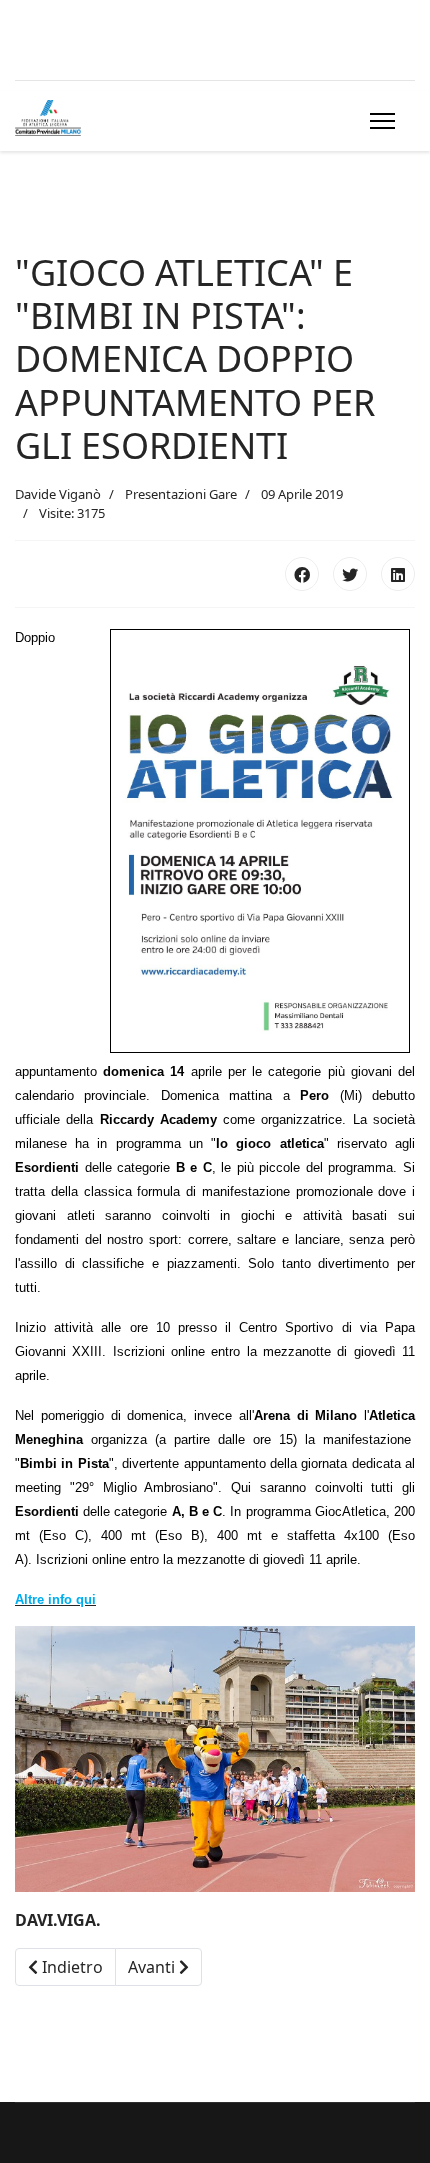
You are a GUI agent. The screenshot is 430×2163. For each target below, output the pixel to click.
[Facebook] (302, 574)
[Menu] (378, 121)
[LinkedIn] (398, 574)
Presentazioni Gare (181, 494)
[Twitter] (350, 574)
